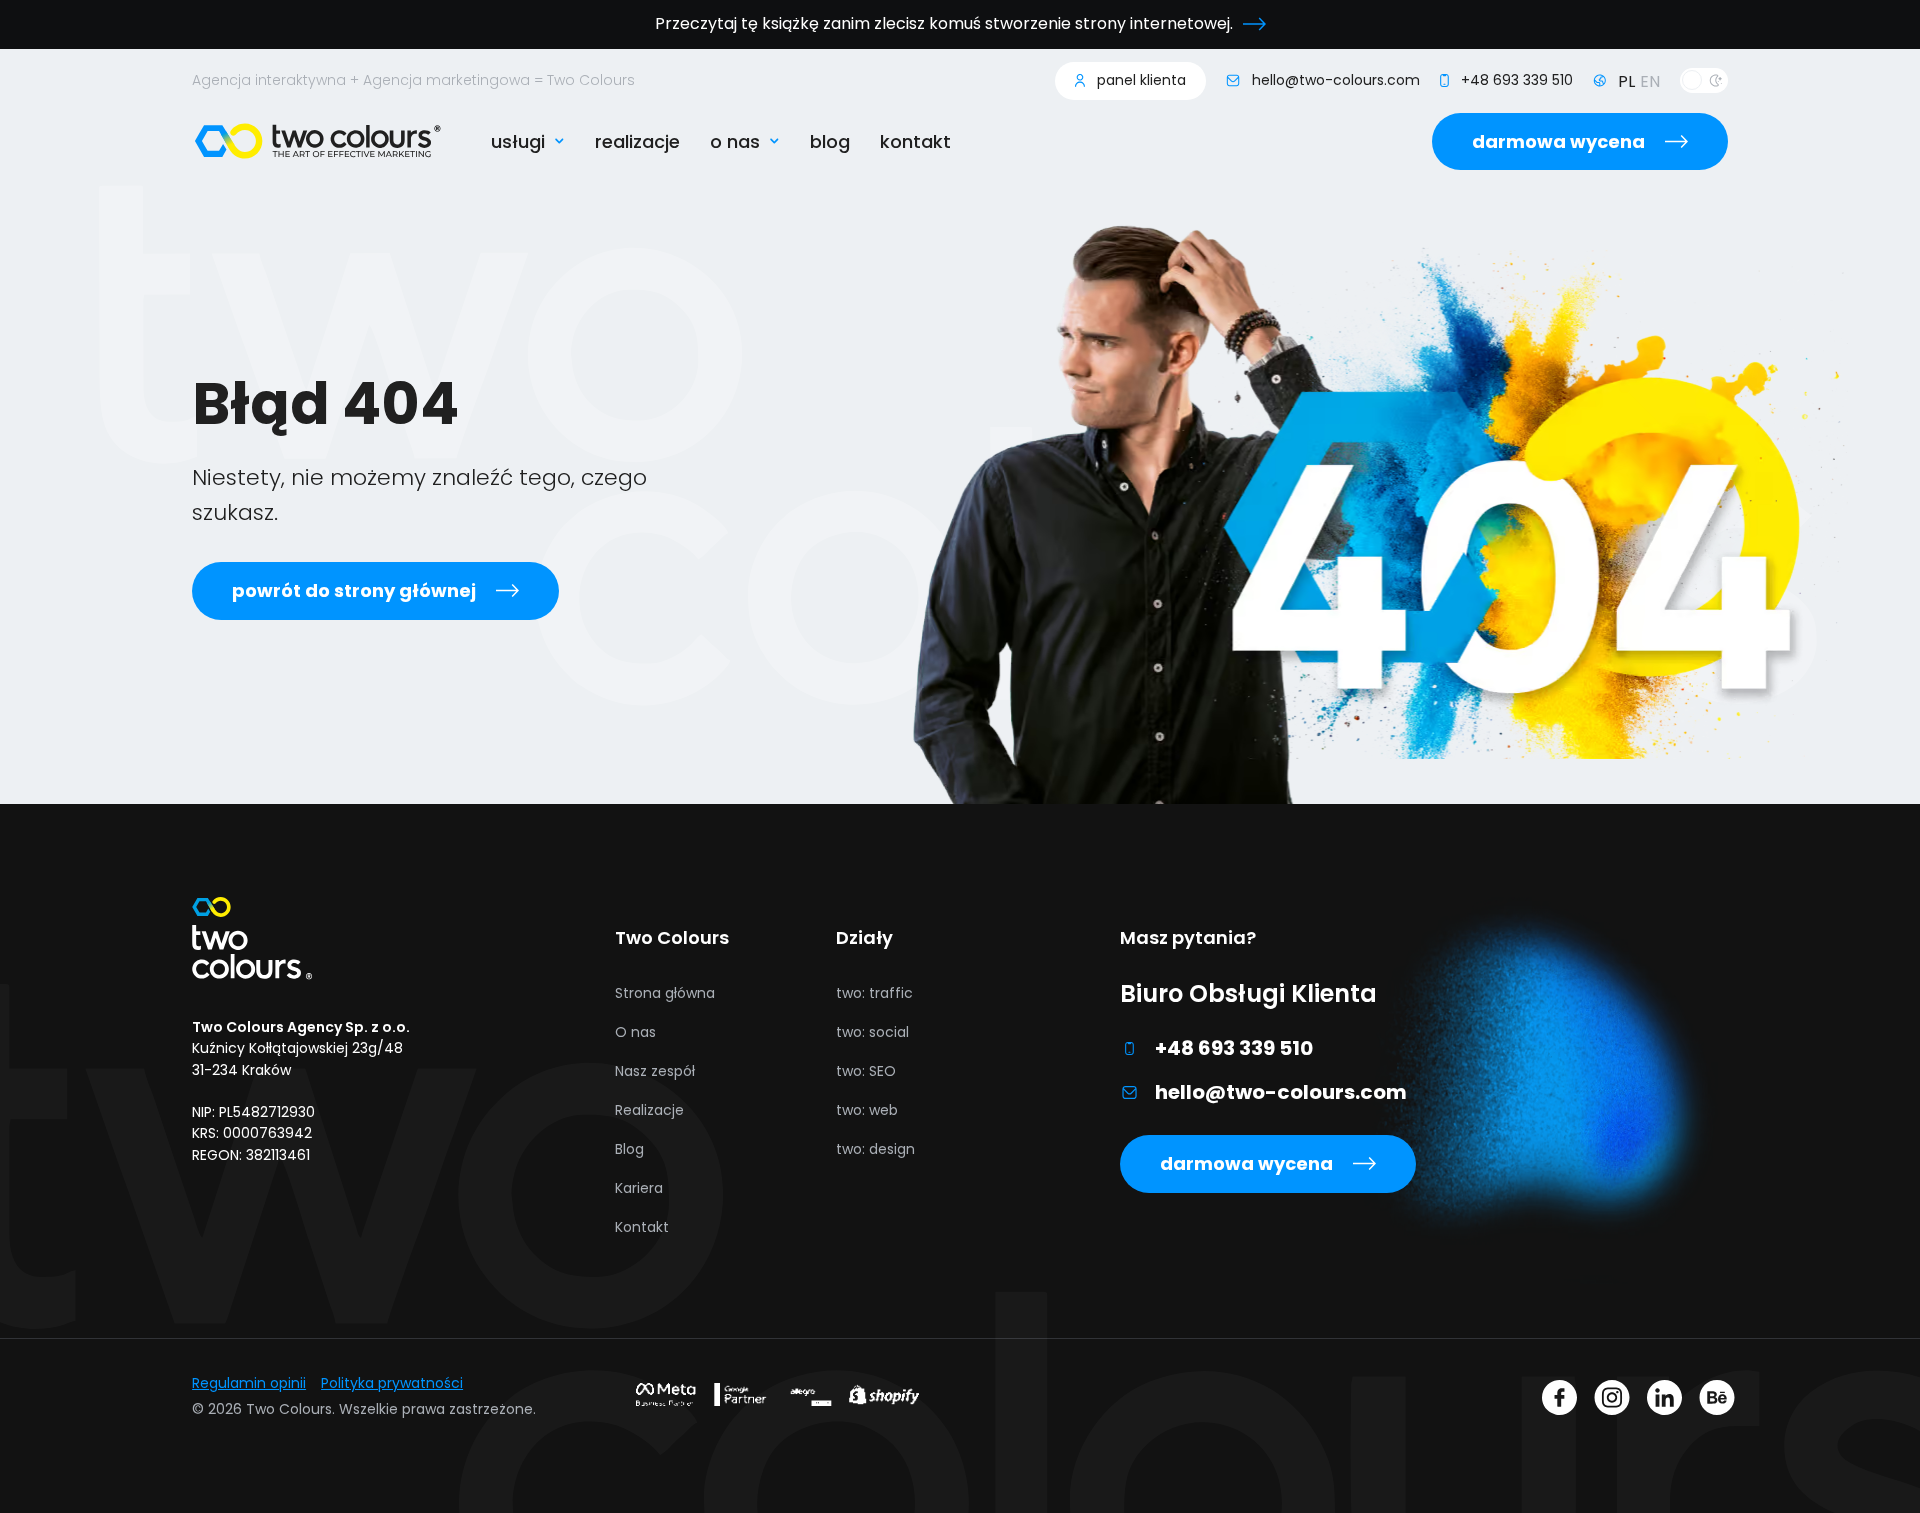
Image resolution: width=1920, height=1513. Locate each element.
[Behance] (1717, 1401)
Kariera (639, 1188)
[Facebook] (1559, 1401)
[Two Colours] (318, 141)
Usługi (518, 141)
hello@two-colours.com (1281, 1092)
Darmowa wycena (1558, 141)
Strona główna (665, 993)
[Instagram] (1612, 1401)
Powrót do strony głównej (354, 590)
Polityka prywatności (392, 1383)
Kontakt (915, 141)
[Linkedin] (1664, 1401)
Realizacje (637, 141)
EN (1650, 81)
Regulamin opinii (249, 1383)
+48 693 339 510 (1234, 1048)
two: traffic (874, 993)
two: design (875, 1149)
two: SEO (866, 1071)
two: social (872, 1032)
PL (1626, 81)
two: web (867, 1110)
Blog (830, 141)
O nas (735, 141)
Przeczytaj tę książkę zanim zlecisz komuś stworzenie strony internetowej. (944, 23)
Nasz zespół (655, 1071)
